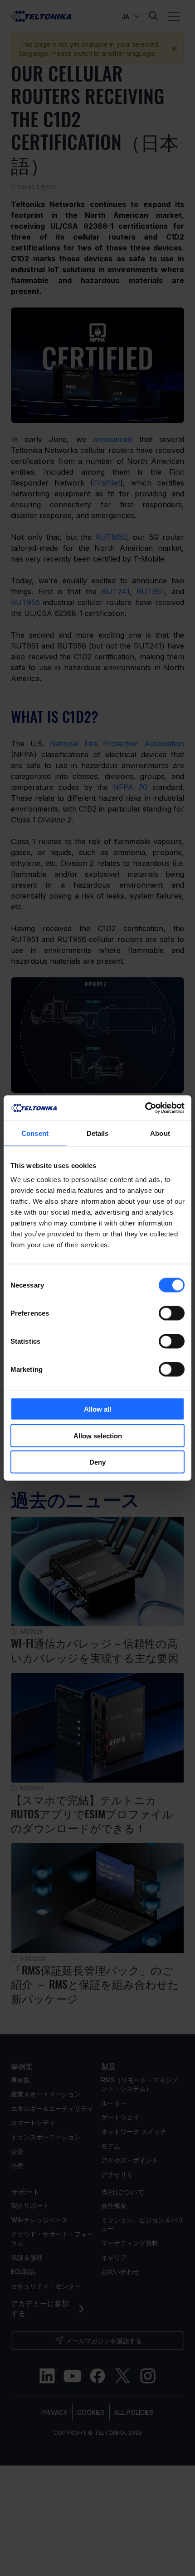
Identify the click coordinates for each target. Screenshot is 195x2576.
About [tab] (160, 1133)
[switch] (172, 1313)
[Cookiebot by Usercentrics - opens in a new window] (145, 1108)
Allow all (97, 1409)
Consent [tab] (35, 1133)
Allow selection (98, 1435)
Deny (97, 1462)
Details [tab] (98, 1133)
